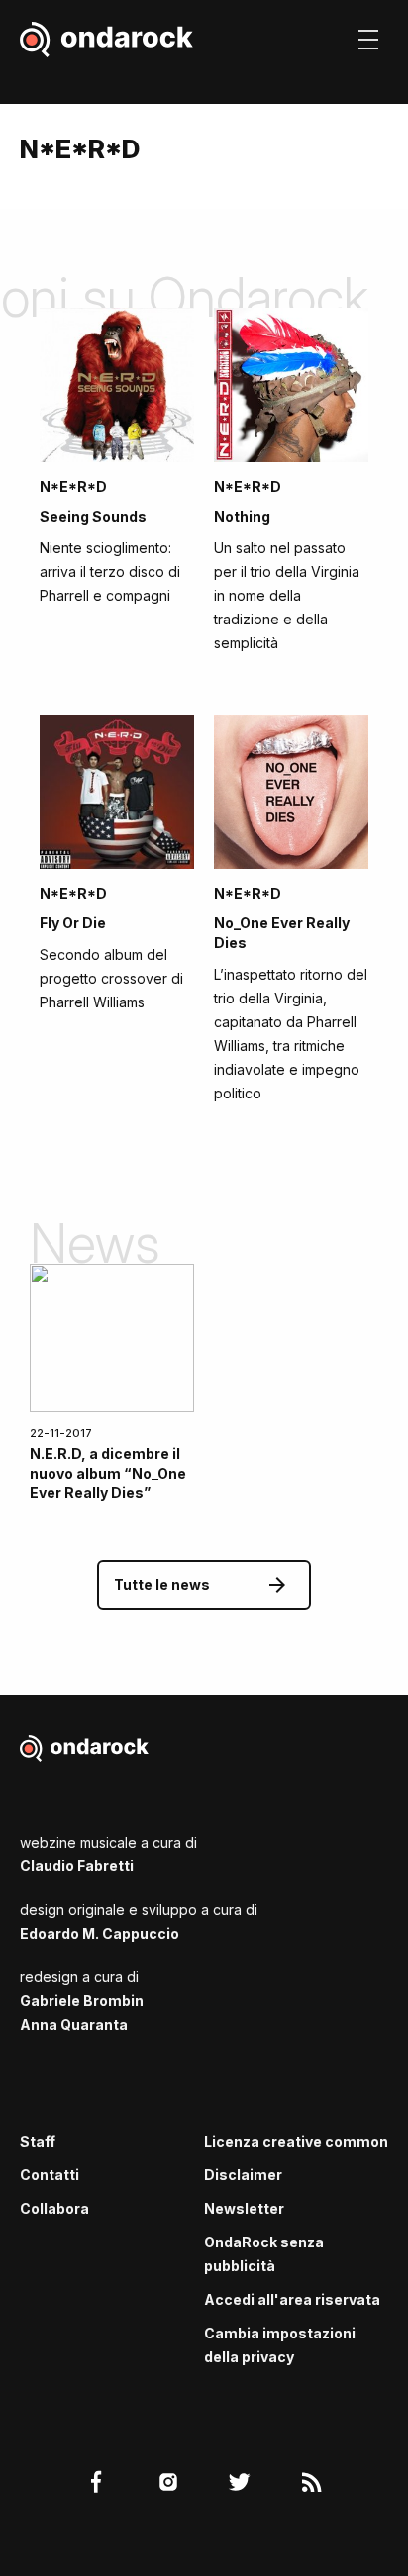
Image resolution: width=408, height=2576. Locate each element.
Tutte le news (162, 1585)
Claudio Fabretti (77, 1866)
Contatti (50, 2175)
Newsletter (244, 2208)
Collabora (54, 2208)
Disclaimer (243, 2175)
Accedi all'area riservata (292, 2299)
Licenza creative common (296, 2141)
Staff (38, 2141)
